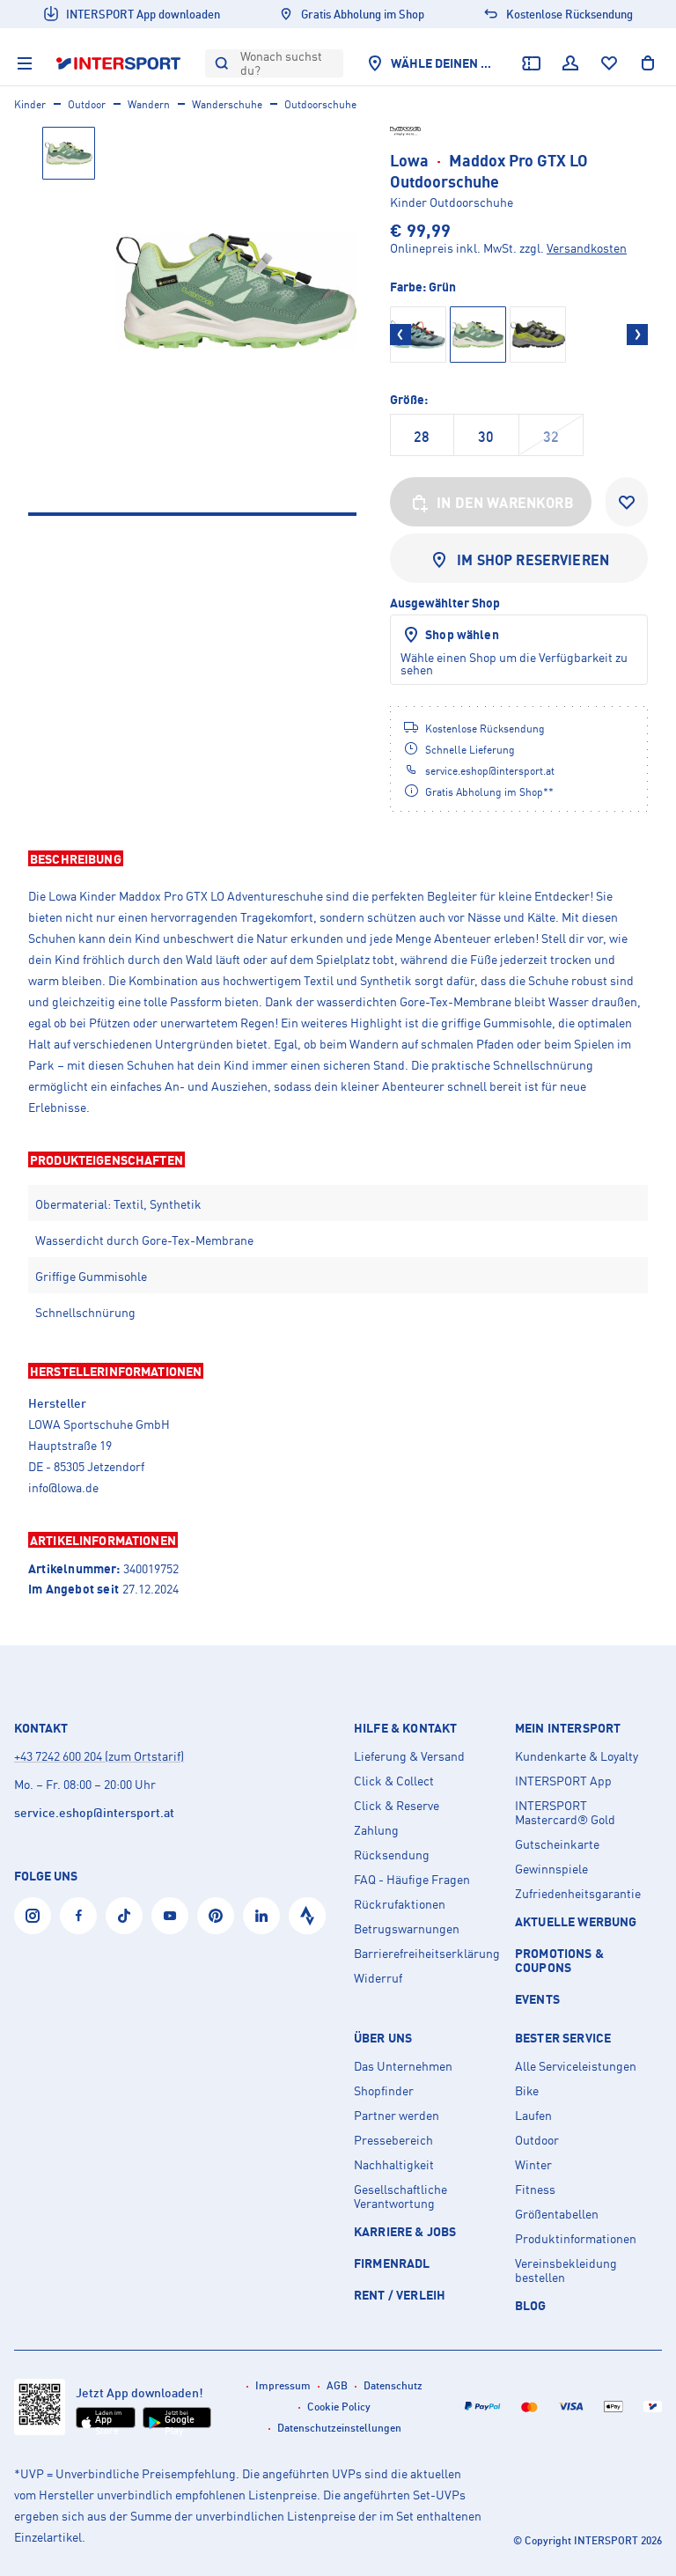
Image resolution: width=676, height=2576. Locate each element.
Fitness (535, 2190)
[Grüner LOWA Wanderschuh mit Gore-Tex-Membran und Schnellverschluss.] (236, 291)
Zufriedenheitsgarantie (578, 1894)
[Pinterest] (216, 1916)
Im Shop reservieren (533, 560)
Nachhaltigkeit (394, 2165)
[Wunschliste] (609, 63)
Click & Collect (394, 1781)
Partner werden (397, 2116)
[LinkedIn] (261, 1916)
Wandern (149, 104)
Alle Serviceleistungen (576, 2066)
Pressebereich (393, 2140)
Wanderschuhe (227, 104)
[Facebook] (78, 1916)
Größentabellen (557, 2214)
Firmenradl (392, 2263)
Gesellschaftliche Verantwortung (400, 2197)
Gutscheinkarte (557, 1844)
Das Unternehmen (403, 2066)
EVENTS (537, 1999)
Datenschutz (393, 2385)
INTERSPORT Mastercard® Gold (565, 1813)
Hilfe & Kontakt (405, 1728)
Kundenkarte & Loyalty (577, 1756)
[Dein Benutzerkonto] (570, 63)
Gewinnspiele (551, 1869)
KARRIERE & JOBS (405, 2231)
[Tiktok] (124, 1916)
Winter (533, 2165)
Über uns (383, 2038)
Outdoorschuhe (320, 104)
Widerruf (378, 1978)
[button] (338, 858)
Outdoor (87, 104)
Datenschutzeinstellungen (339, 2428)
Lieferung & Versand (409, 1756)
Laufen (533, 2116)
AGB (337, 2385)
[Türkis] (418, 335)
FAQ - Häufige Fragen (412, 1880)
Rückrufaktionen (400, 1904)
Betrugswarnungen (407, 1929)
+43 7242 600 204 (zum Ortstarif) (99, 1756)
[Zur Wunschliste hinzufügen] (627, 502)
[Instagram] (33, 1916)
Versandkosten (587, 248)
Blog (531, 2305)
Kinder (30, 104)
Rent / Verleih (400, 2295)
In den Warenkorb (505, 503)
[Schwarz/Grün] (538, 335)
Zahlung (376, 1830)
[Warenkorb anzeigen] (648, 63)
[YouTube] (170, 1916)
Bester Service (563, 2038)
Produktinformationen (576, 2239)
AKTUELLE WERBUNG (576, 1921)
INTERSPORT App (563, 1781)
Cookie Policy (339, 2407)
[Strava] (307, 1916)
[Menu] (25, 63)
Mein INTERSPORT (568, 1728)
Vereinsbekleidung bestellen (566, 2271)
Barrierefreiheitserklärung (427, 1954)
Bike (527, 2091)
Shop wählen (462, 634)
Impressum (283, 2385)
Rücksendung (392, 1855)
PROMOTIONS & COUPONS (559, 1960)
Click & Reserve (397, 1806)
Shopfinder (384, 2091)
